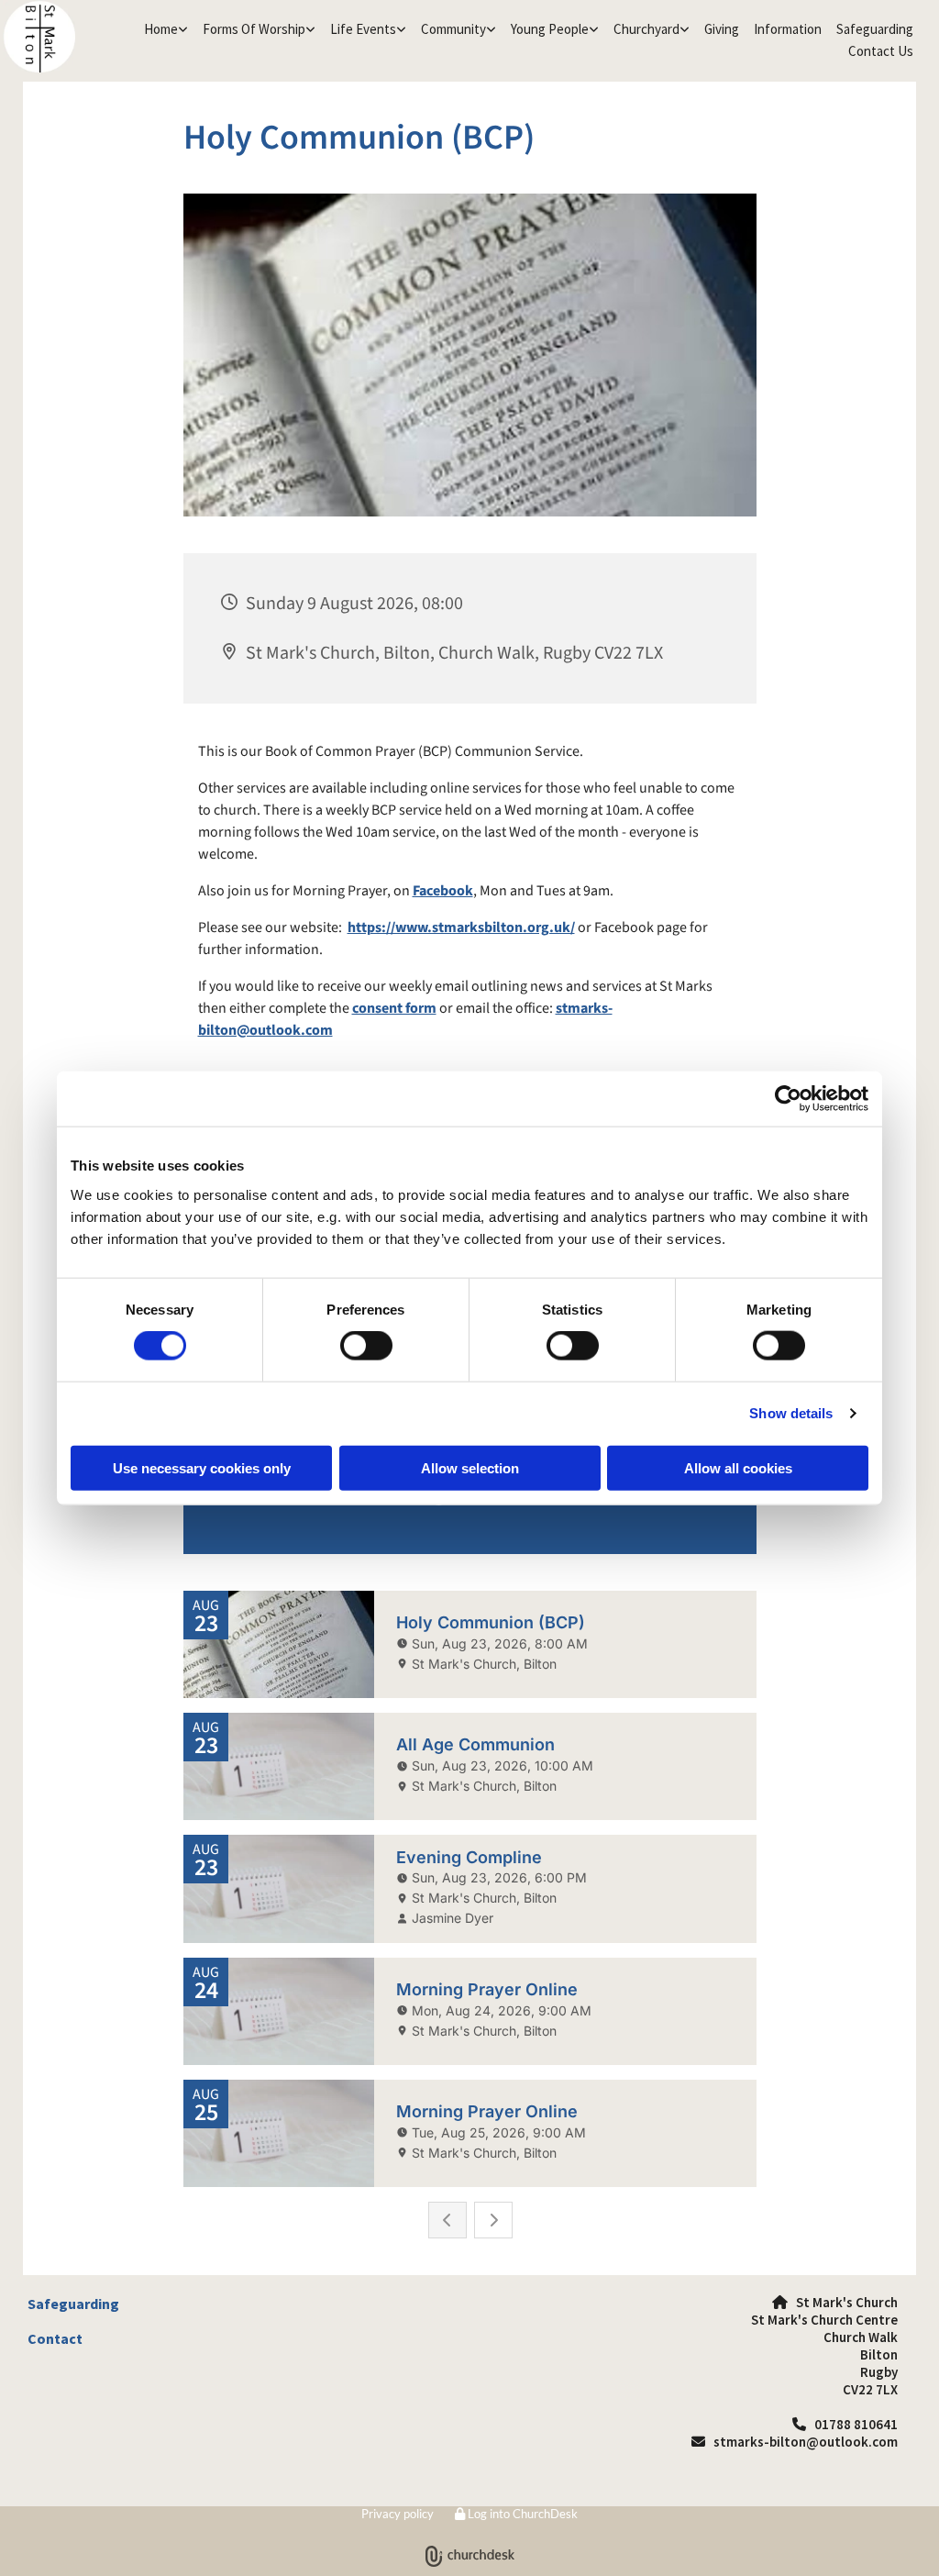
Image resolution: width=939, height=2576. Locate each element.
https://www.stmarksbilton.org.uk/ (461, 927)
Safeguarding (875, 29)
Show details (791, 1413)
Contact (55, 2338)
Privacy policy (398, 2514)
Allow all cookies (738, 1467)
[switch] (366, 1346)
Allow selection (470, 1467)
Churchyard (646, 29)
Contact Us (881, 51)
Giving (722, 29)
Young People (550, 29)
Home (161, 29)
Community (453, 29)
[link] (166, 29)
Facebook (443, 891)
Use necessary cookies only (202, 1467)
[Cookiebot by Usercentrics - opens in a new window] (788, 1099)
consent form (394, 1008)
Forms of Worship (254, 29)
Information (788, 29)
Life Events (363, 29)
